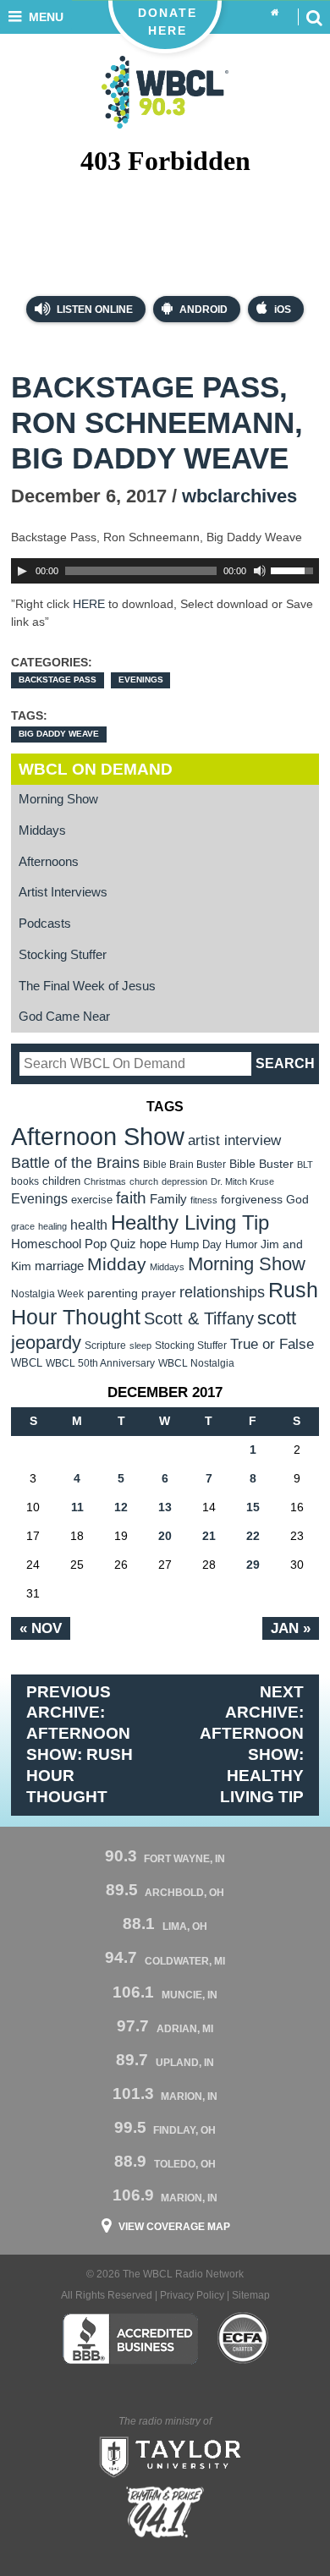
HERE (89, 604)
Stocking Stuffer (63, 955)
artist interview (234, 1140)
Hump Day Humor (214, 1244)
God (297, 1200)
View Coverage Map (174, 2227)
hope (153, 1244)
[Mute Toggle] (260, 571)
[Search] (314, 17)
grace (23, 1226)
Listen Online (93, 310)
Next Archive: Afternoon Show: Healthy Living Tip (252, 1745)
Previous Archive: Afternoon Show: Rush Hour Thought (80, 1745)
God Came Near (64, 1017)
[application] (165, 571)
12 (121, 1507)
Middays (42, 830)
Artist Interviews (63, 892)
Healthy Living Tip (190, 1222)
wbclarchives (239, 496)
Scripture (105, 1345)
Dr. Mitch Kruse (242, 1181)
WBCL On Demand (96, 769)
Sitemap (251, 2295)
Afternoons (49, 862)
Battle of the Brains (75, 1162)
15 (253, 1507)
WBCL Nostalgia (196, 1363)
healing (52, 1226)
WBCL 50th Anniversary (100, 1363)
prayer (159, 1293)
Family (168, 1199)
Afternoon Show (98, 1136)
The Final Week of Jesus (87, 986)
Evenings (141, 680)
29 (253, 1565)
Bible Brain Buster (184, 1165)
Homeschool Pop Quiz (74, 1244)
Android (203, 310)
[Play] (22, 571)
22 (253, 1536)
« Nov (41, 1628)
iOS (283, 310)
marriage (59, 1266)
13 (165, 1507)
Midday (117, 1264)
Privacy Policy (192, 2295)
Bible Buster (261, 1164)
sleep (140, 1346)
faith (131, 1198)
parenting (113, 1293)
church (144, 1181)
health (89, 1225)
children (61, 1181)
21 (209, 1536)
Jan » (291, 1628)
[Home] (275, 13)
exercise (92, 1200)
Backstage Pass (58, 680)
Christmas (105, 1181)
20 (165, 1536)
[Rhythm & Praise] (165, 2512)
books (25, 1181)
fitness (204, 1200)
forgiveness (252, 1200)
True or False (272, 1344)
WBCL (27, 1363)
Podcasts (45, 924)
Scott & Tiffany (199, 1318)
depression (184, 1181)
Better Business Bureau (130, 2338)
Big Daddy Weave (59, 734)
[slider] (294, 569)
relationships (222, 1292)
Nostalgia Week (47, 1294)
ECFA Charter (244, 2338)
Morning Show (58, 799)
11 (77, 1507)
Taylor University (165, 2455)
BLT (305, 1165)
